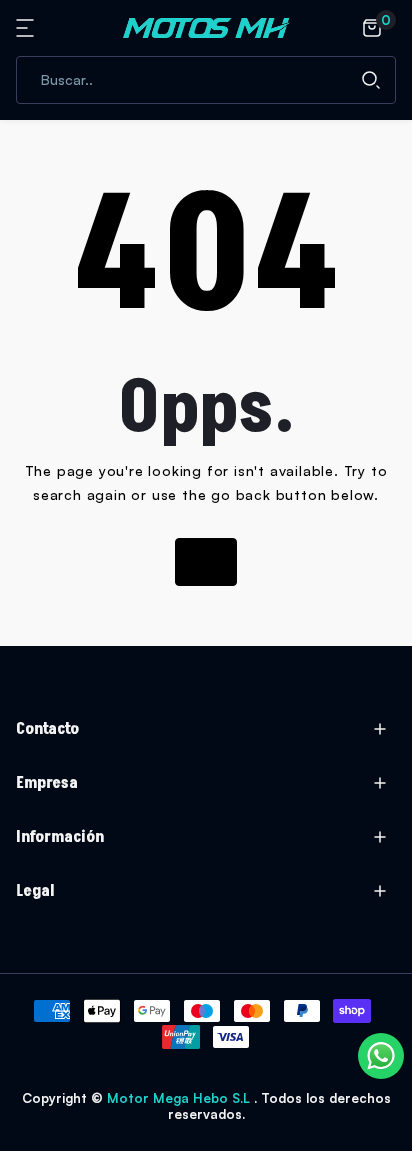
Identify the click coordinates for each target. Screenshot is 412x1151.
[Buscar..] (371, 80)
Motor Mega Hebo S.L (180, 1098)
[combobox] (206, 80)
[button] (28, 28)
